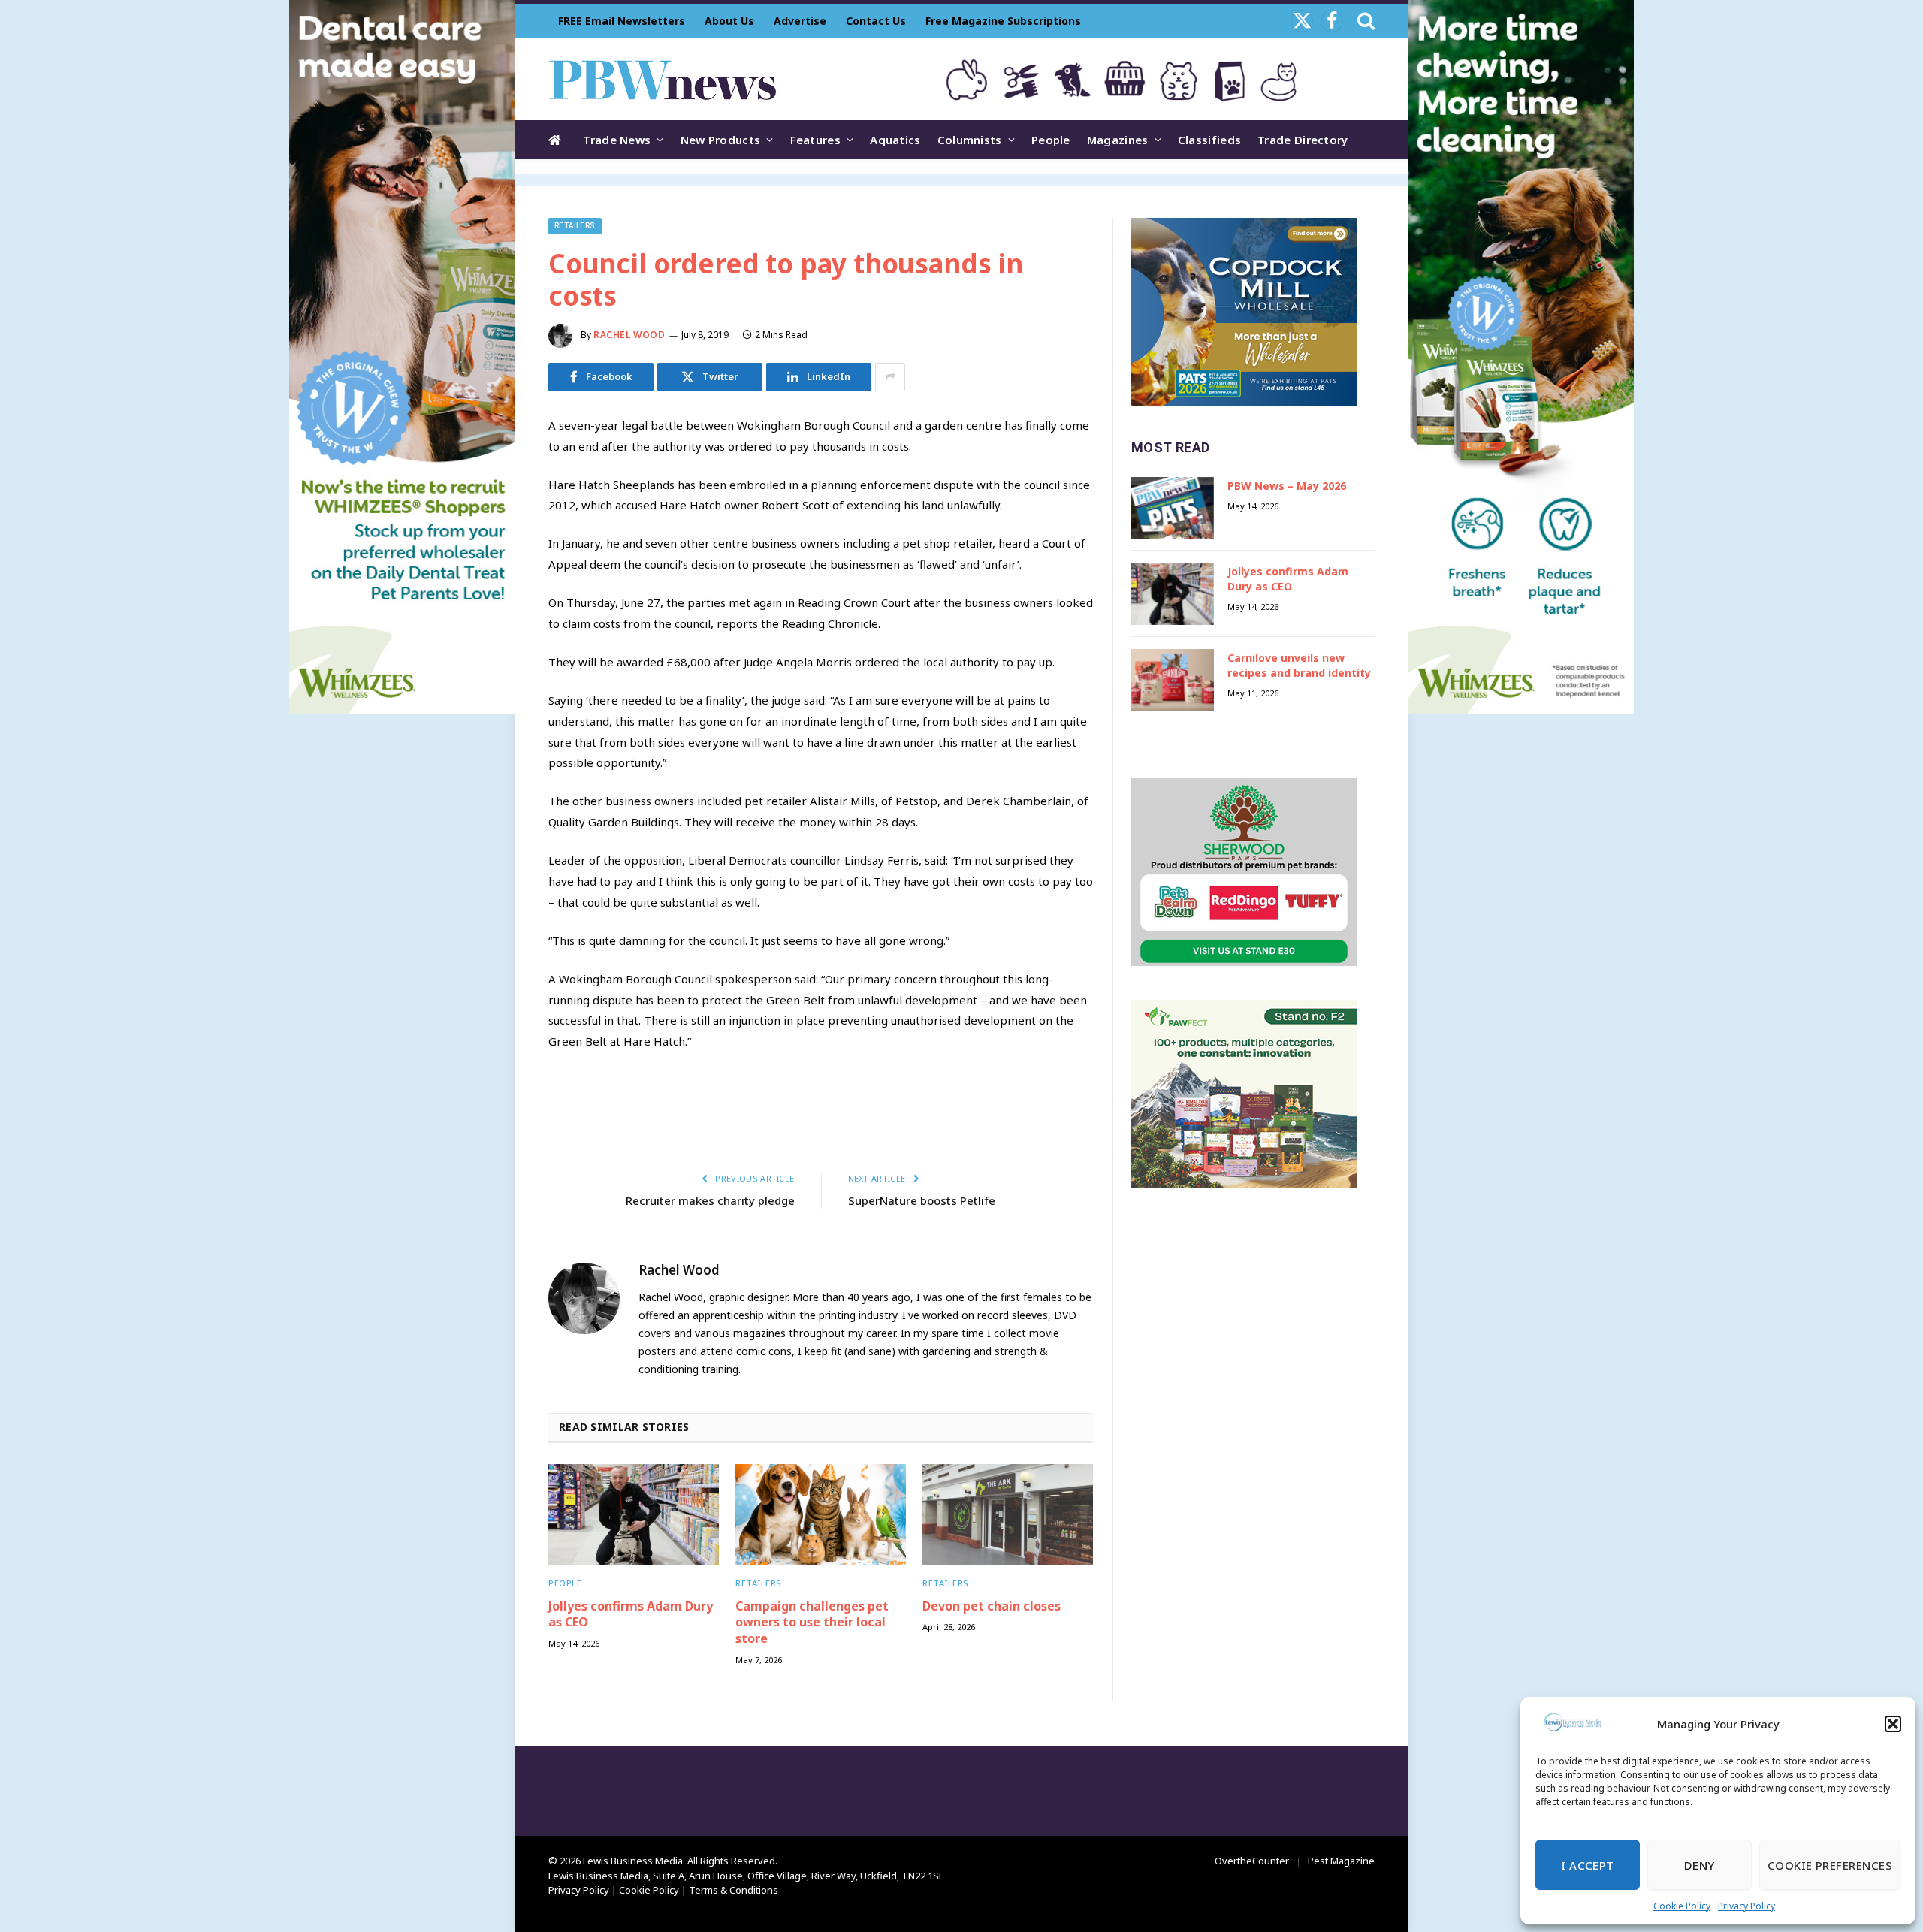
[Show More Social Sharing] (890, 377)
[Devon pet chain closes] (1008, 1515)
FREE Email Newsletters (622, 21)
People (1051, 140)
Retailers (575, 226)
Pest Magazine (1341, 1861)
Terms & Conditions (734, 1890)
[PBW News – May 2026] (1173, 508)
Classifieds (1209, 140)
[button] (1893, 1724)
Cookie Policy (1682, 1906)
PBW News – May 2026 (1287, 486)
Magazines (1118, 140)
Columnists (970, 140)
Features (815, 140)
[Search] (1365, 21)
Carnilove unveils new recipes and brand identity (1299, 665)
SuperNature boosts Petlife (922, 1200)
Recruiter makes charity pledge (710, 1200)
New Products (721, 140)
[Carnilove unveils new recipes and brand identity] (1173, 680)
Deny (1700, 1865)
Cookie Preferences (1830, 1865)
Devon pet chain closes (992, 1606)
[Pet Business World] (662, 79)
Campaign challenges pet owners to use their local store (812, 1623)
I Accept (1588, 1865)
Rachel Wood (629, 335)
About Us (729, 21)
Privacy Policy (1746, 1906)
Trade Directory (1303, 140)
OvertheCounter (1252, 1861)
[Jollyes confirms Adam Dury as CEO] (634, 1515)
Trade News (617, 140)
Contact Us (876, 21)
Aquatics (895, 140)
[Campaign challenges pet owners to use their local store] (821, 1515)
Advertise (800, 21)
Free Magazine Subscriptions (1003, 21)
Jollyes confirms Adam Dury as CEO (631, 1615)
